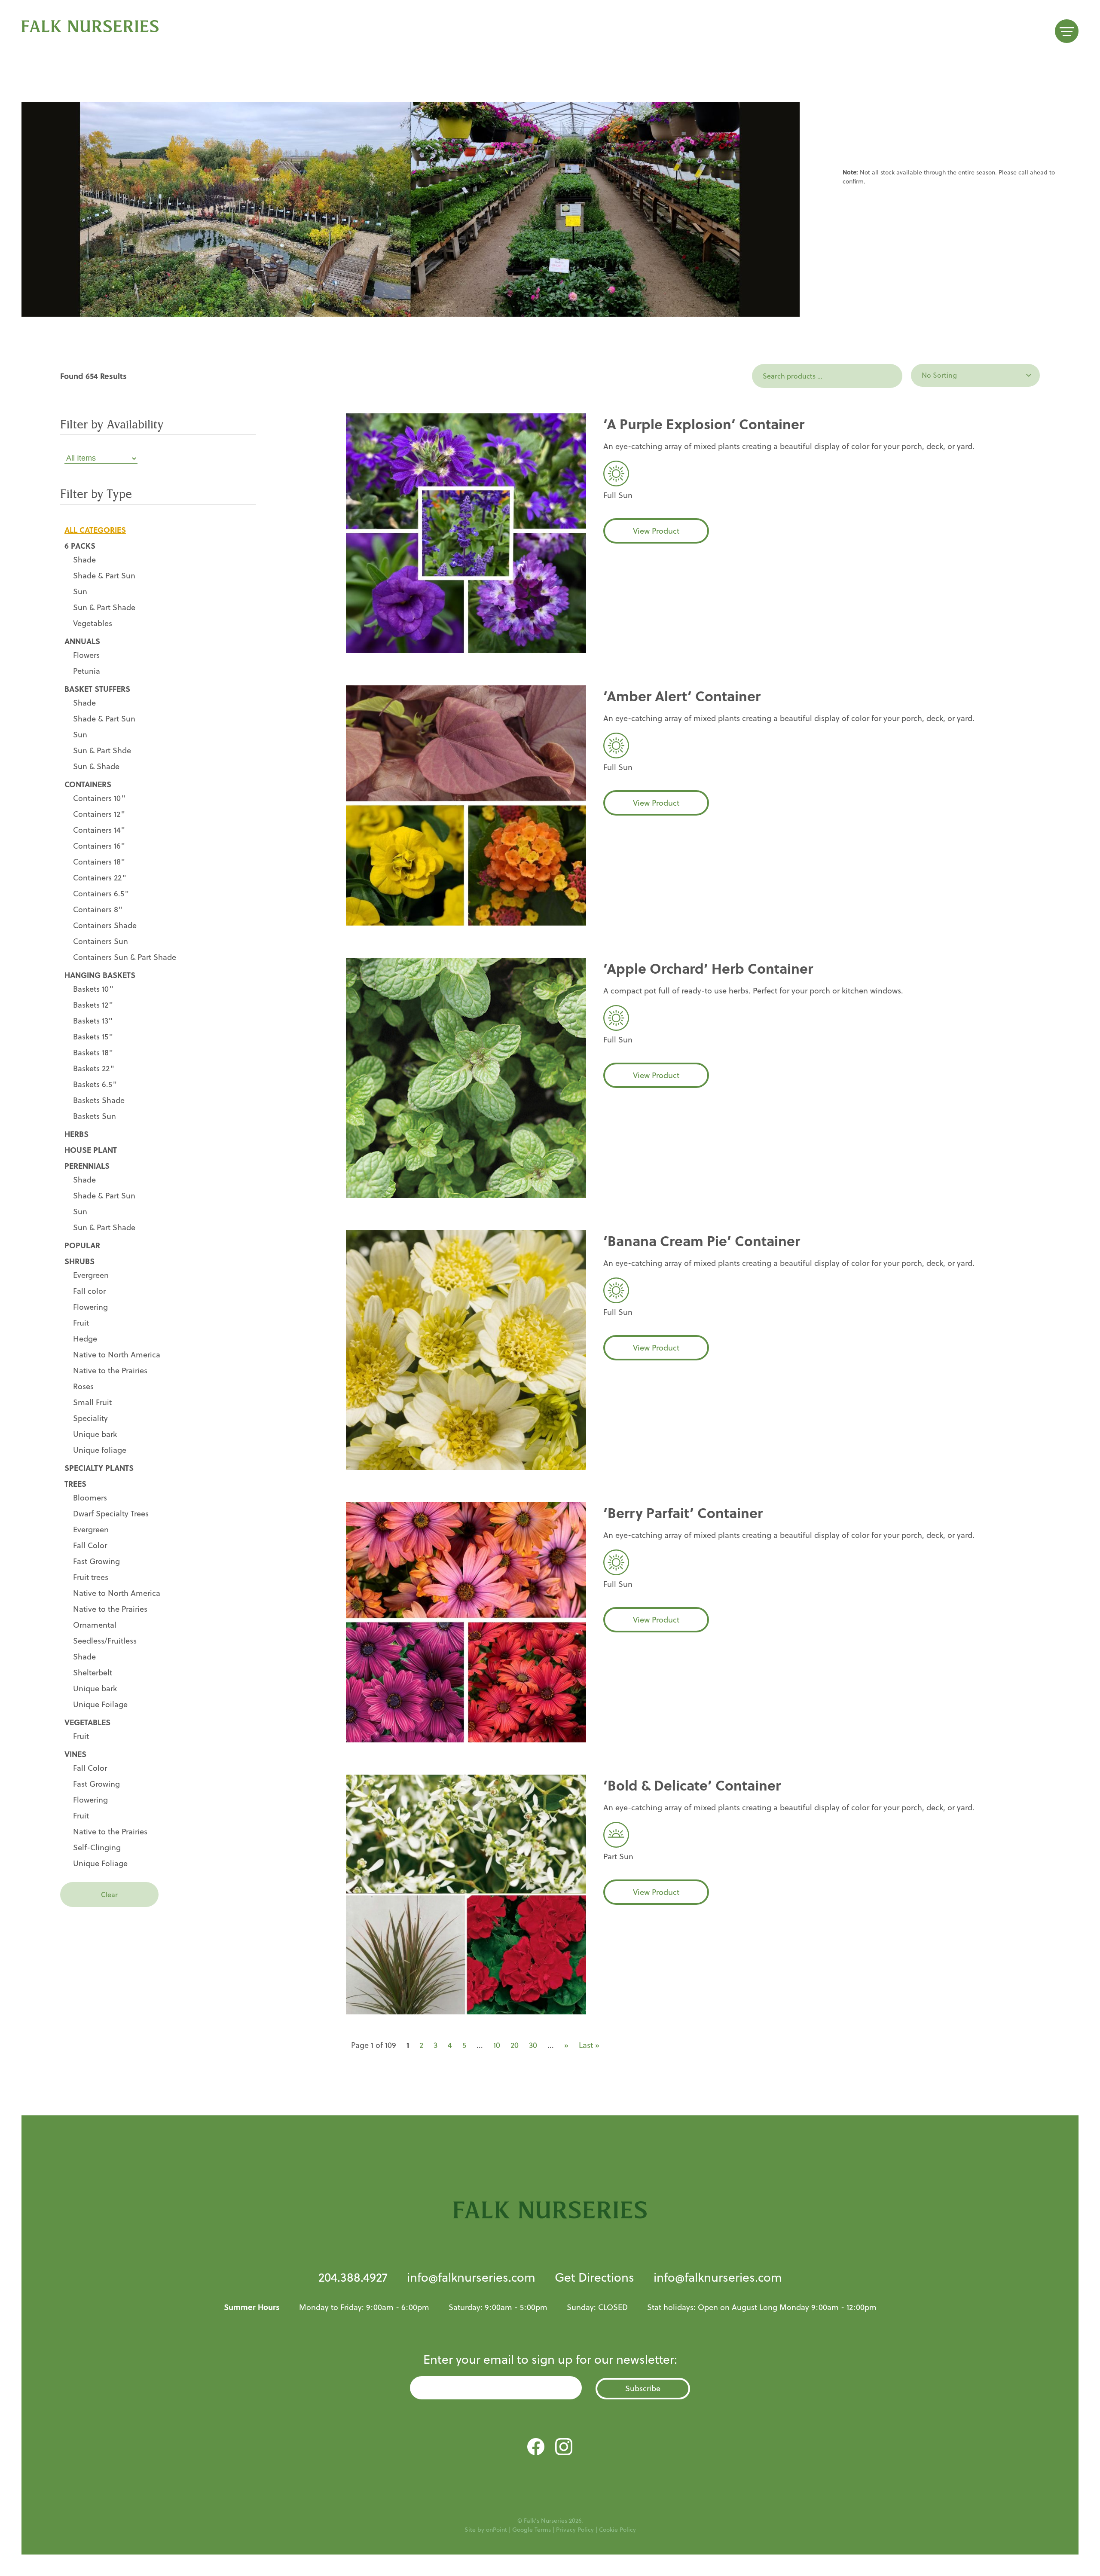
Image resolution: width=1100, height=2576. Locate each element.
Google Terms (532, 2530)
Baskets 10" (93, 989)
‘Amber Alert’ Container (682, 696)
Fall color (89, 1291)
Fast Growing (96, 1561)
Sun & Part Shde (102, 750)
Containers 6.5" (101, 894)
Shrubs (79, 1261)
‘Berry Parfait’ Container (683, 1513)
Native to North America (117, 1355)
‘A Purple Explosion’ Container (704, 424)
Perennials (87, 1166)
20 (515, 2045)
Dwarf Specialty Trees (111, 1514)
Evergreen (91, 1275)
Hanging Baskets (100, 975)
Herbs (76, 1134)
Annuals (82, 641)
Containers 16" (99, 846)
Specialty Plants (99, 1468)
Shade (84, 560)
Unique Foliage (100, 1863)
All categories (95, 530)
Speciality (90, 1418)
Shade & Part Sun (104, 576)
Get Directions (594, 2277)
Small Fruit (92, 1402)
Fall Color (90, 1545)
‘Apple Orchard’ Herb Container (708, 968)
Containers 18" (99, 862)
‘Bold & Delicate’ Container (692, 1785)
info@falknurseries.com (471, 2277)
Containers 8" (98, 909)
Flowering (90, 1307)
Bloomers (90, 1498)
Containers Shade (105, 925)
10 (497, 2045)
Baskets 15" (93, 1037)
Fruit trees (91, 1577)
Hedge (85, 1339)
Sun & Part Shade (104, 607)
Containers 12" (99, 814)
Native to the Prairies (110, 1371)
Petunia (87, 671)
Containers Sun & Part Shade (125, 957)
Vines (75, 1754)
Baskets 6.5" (95, 1084)
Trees (75, 1484)
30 (533, 2045)
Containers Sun (101, 941)
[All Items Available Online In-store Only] (158, 458)
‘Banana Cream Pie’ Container (702, 1241)
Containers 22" (100, 878)
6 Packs (80, 546)
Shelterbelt (93, 1673)
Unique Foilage (100, 1704)
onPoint (497, 2530)
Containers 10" (99, 798)
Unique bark (95, 1434)
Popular (82, 1245)
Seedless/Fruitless (105, 1641)
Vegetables (93, 623)
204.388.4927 (353, 2277)
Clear (109, 1895)
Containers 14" (99, 830)
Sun (80, 591)
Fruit (81, 1323)
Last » (589, 2045)
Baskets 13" (93, 1021)
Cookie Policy (617, 2530)
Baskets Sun (95, 1116)
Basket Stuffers (97, 689)
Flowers (86, 655)
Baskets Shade (99, 1100)
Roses (83, 1386)
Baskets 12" (93, 1005)
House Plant (91, 1150)
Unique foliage (100, 1450)
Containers (88, 784)
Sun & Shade (96, 766)
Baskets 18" (93, 1053)
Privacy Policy (575, 2530)
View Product (656, 531)
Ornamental (95, 1625)
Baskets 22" (94, 1068)
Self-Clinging (97, 1847)
